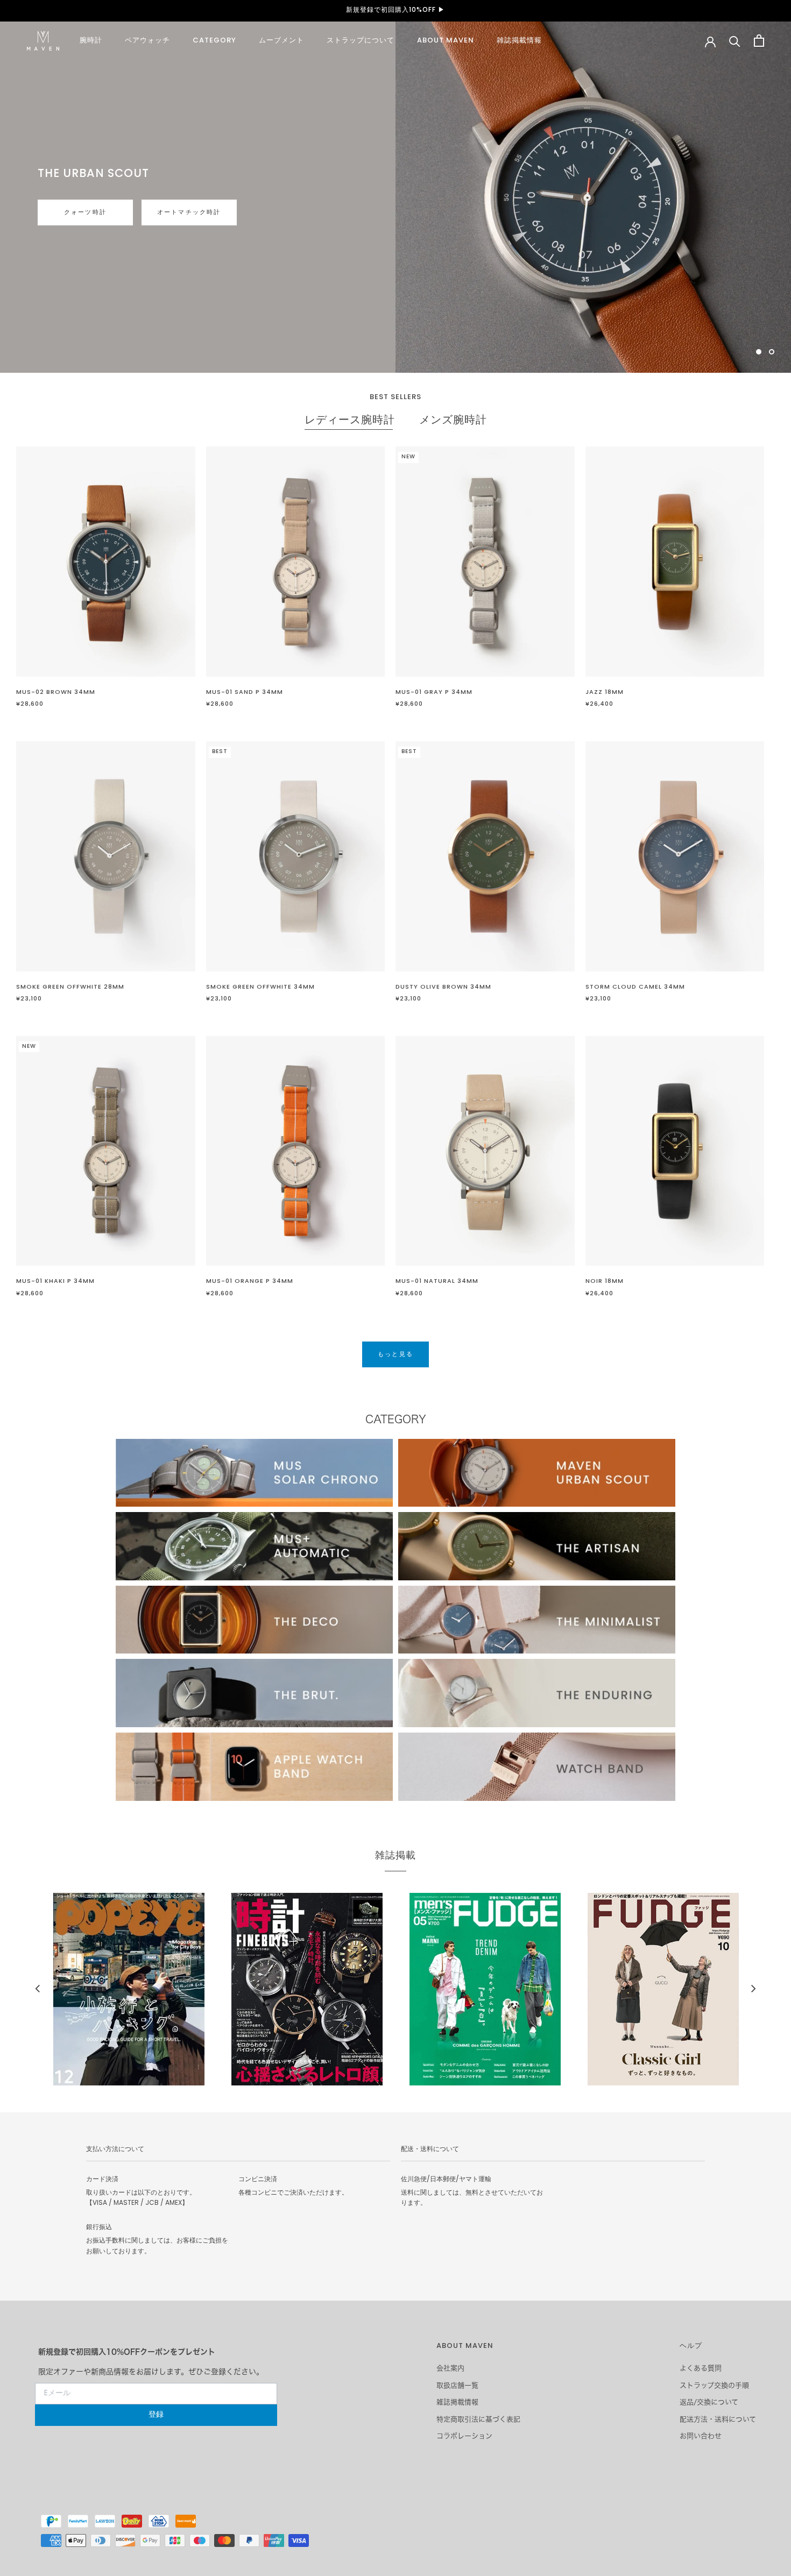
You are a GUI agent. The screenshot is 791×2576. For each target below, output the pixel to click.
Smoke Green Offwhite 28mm (70, 987)
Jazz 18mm (605, 692)
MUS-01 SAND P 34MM (245, 692)
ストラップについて (361, 41)
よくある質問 (701, 2368)
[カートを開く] (759, 41)
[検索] (735, 41)
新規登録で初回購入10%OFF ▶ (395, 10)
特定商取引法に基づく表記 (478, 2419)
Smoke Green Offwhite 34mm (260, 987)
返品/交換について (709, 2402)
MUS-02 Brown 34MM (56, 692)
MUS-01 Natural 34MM (437, 1281)
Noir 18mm (605, 1281)
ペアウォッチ (147, 41)
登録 (156, 2415)
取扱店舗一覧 (457, 2385)
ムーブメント (281, 41)
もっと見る (71, 223)
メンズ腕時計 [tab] (453, 421)
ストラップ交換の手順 (714, 2385)
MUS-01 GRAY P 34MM (434, 692)
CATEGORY (214, 41)
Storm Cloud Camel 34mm (635, 987)
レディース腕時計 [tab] (350, 421)
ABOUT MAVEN (446, 41)
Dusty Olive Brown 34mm (443, 987)
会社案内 (450, 2368)
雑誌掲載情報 (519, 41)
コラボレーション (464, 2436)
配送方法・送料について (718, 2419)
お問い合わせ (701, 2436)
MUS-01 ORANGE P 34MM (250, 1281)
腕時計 (91, 41)
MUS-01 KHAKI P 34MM (55, 1281)
